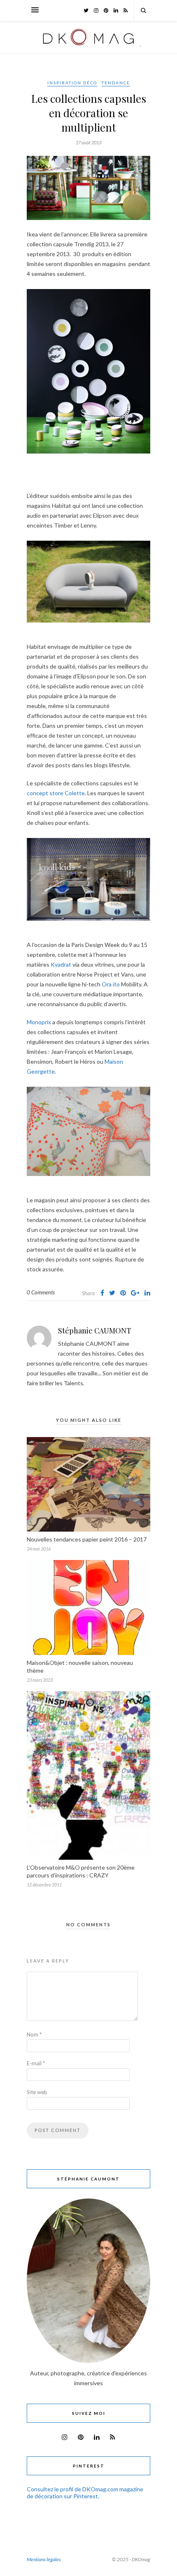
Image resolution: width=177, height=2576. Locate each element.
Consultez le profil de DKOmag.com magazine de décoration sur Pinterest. (85, 2493)
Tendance (116, 83)
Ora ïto (111, 984)
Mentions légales (44, 2559)
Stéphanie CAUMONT (95, 1331)
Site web (37, 2092)
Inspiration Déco (72, 83)
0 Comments (41, 1292)
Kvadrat (61, 964)
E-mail (36, 2063)
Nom (34, 2034)
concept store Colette (56, 793)
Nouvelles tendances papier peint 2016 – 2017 (87, 1539)
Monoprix (39, 1022)
